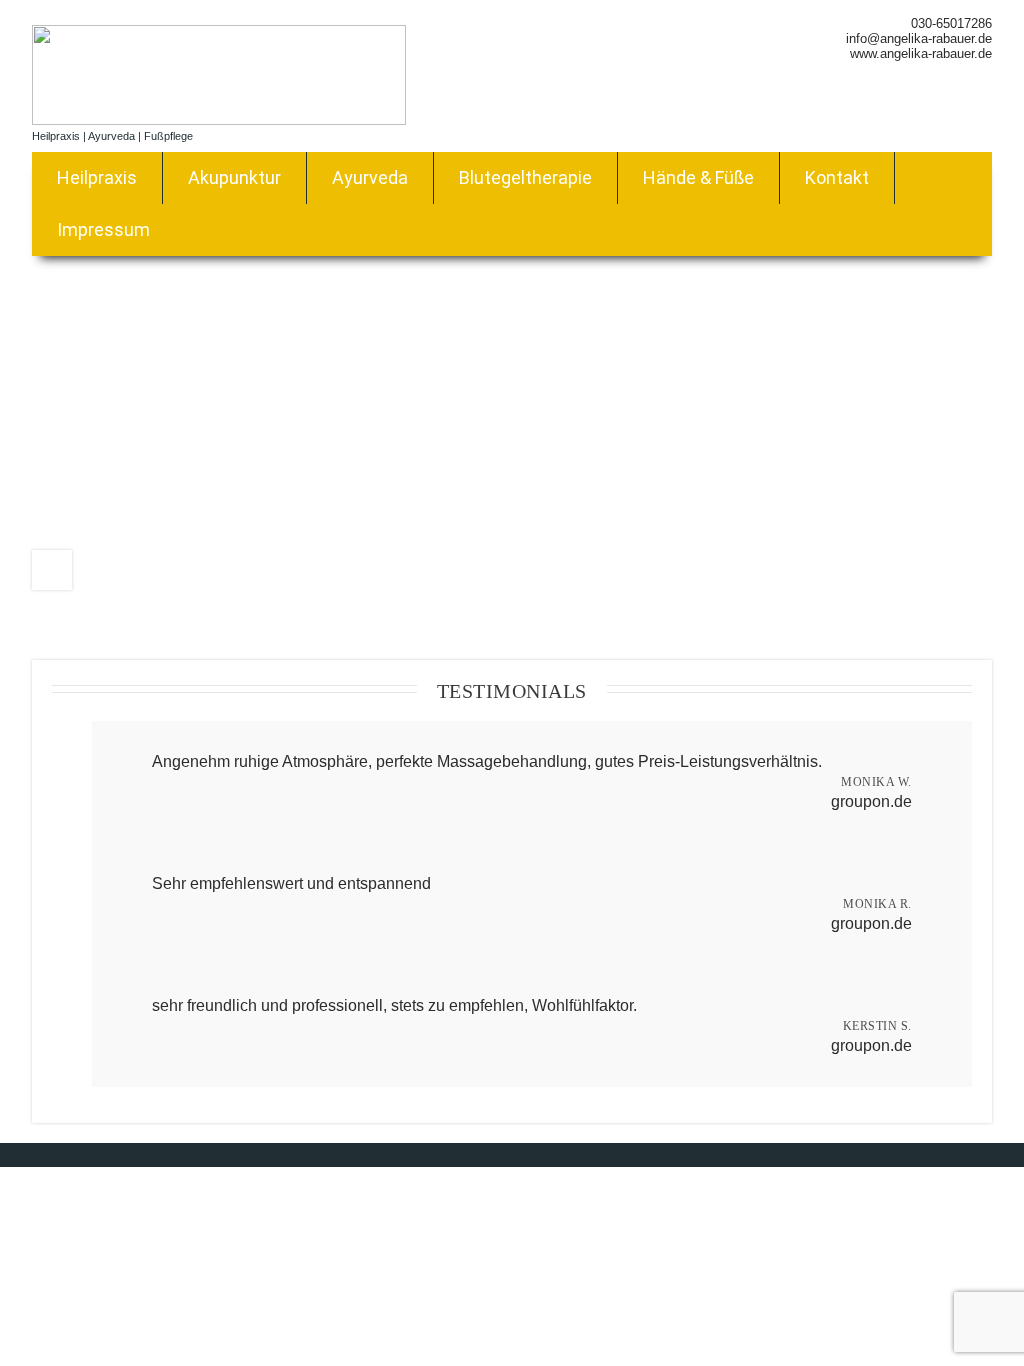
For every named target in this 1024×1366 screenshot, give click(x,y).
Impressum (103, 229)
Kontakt (837, 177)
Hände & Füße (698, 177)
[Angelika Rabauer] (219, 119)
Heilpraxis (97, 177)
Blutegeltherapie (525, 177)
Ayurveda (370, 177)
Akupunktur (234, 177)
